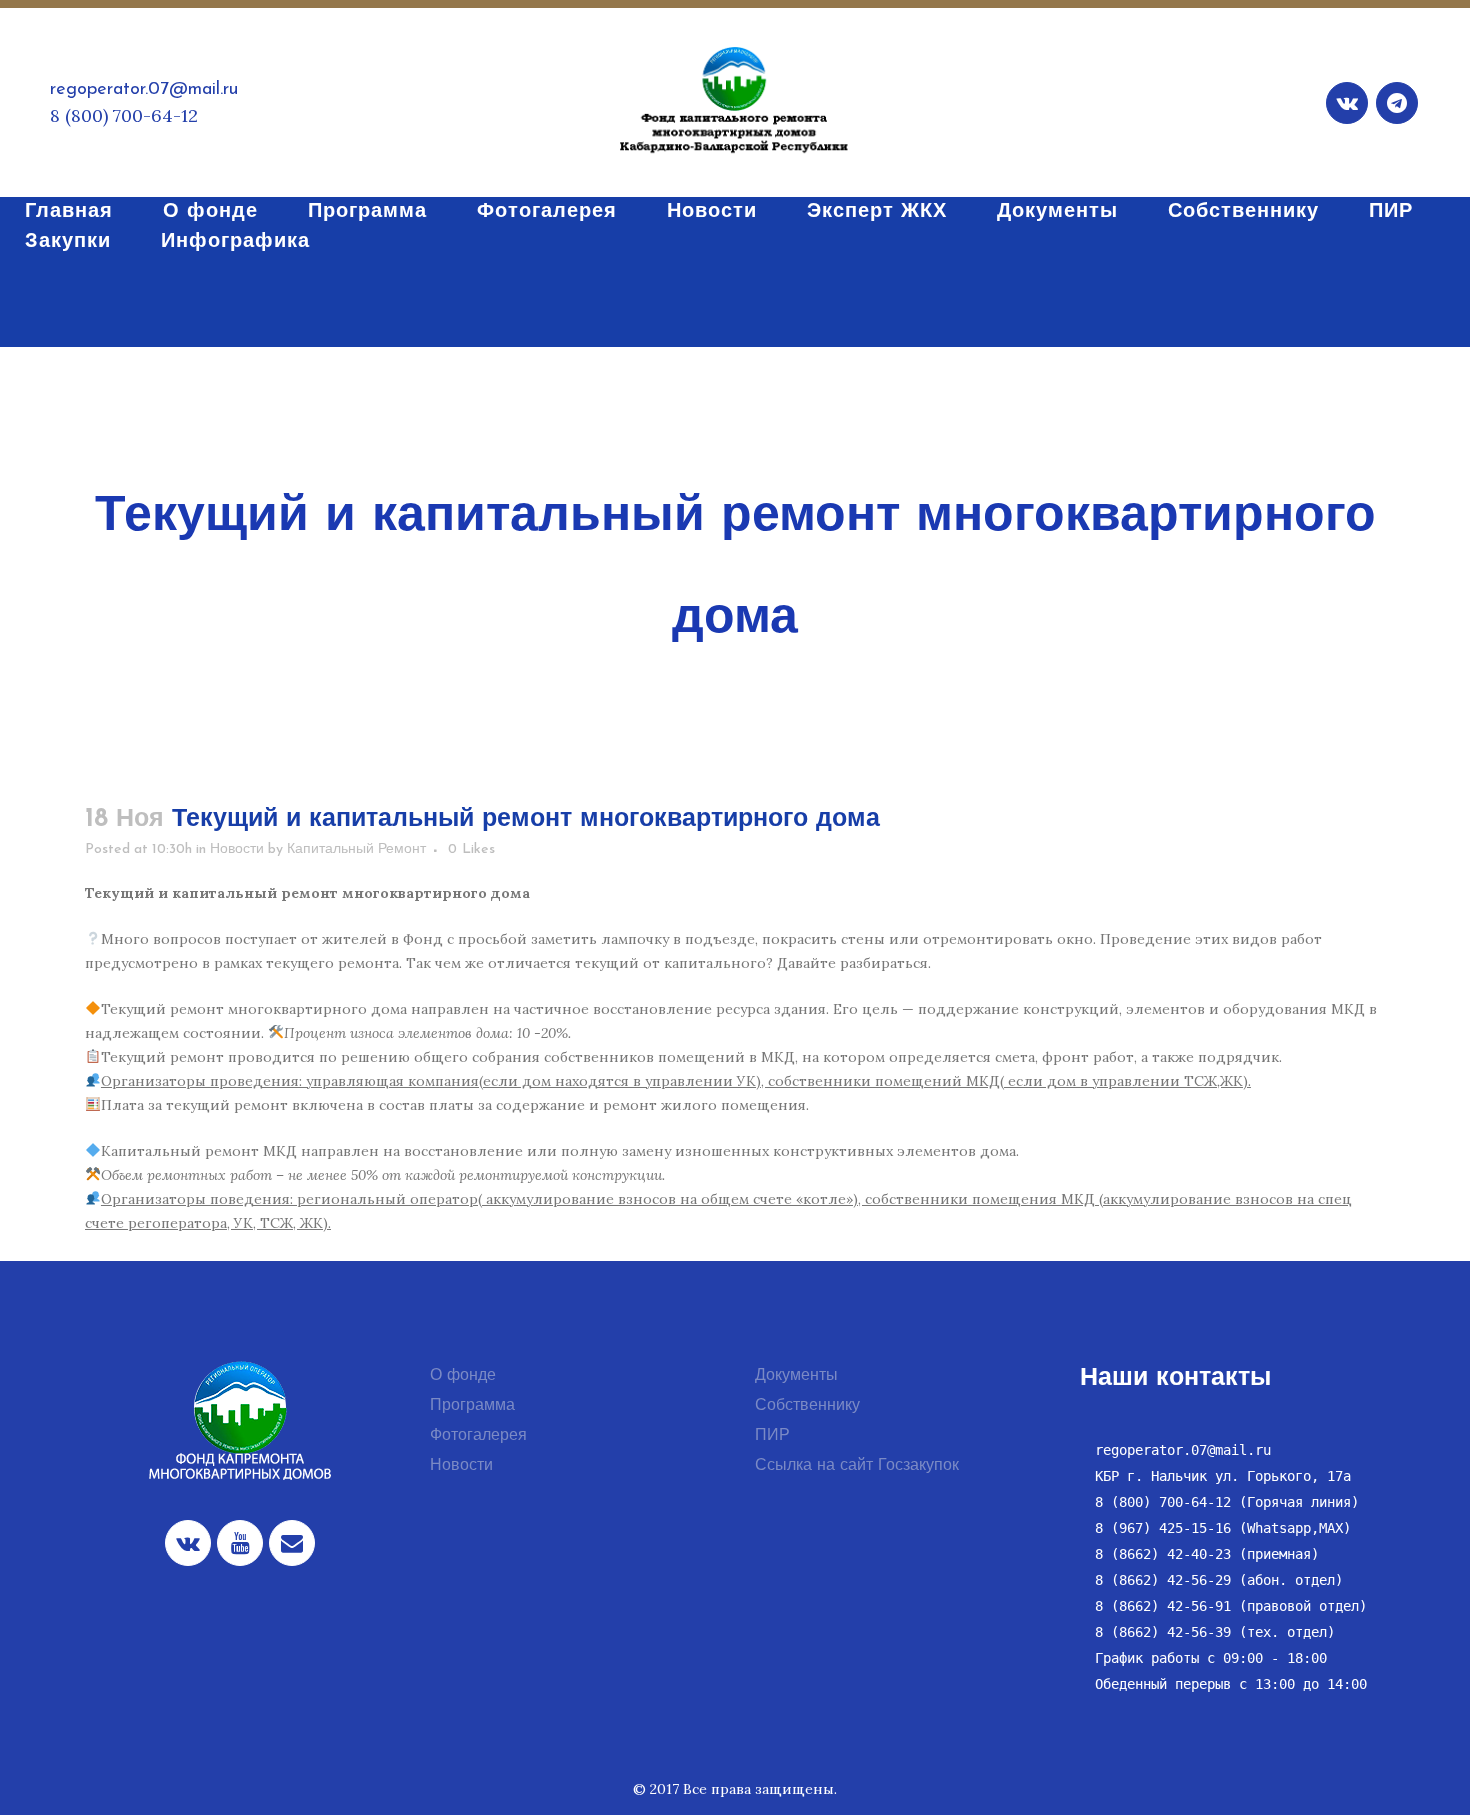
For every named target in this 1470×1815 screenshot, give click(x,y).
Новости (237, 849)
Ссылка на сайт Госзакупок (857, 1466)
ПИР (772, 1436)
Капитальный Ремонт (356, 849)
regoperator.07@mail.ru (144, 90)
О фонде (463, 1376)
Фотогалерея (478, 1436)
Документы (796, 1376)
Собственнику (807, 1406)
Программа (472, 1406)
